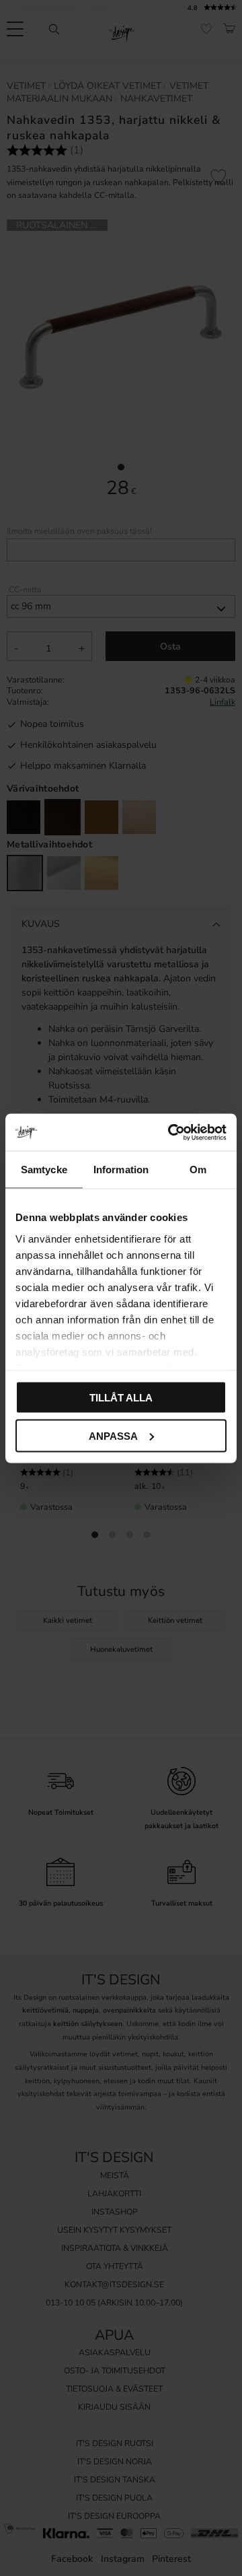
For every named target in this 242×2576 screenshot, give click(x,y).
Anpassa (113, 1435)
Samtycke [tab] (44, 1170)
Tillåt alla (121, 1398)
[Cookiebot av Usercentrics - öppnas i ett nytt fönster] (171, 1132)
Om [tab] (198, 1170)
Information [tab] (121, 1170)
